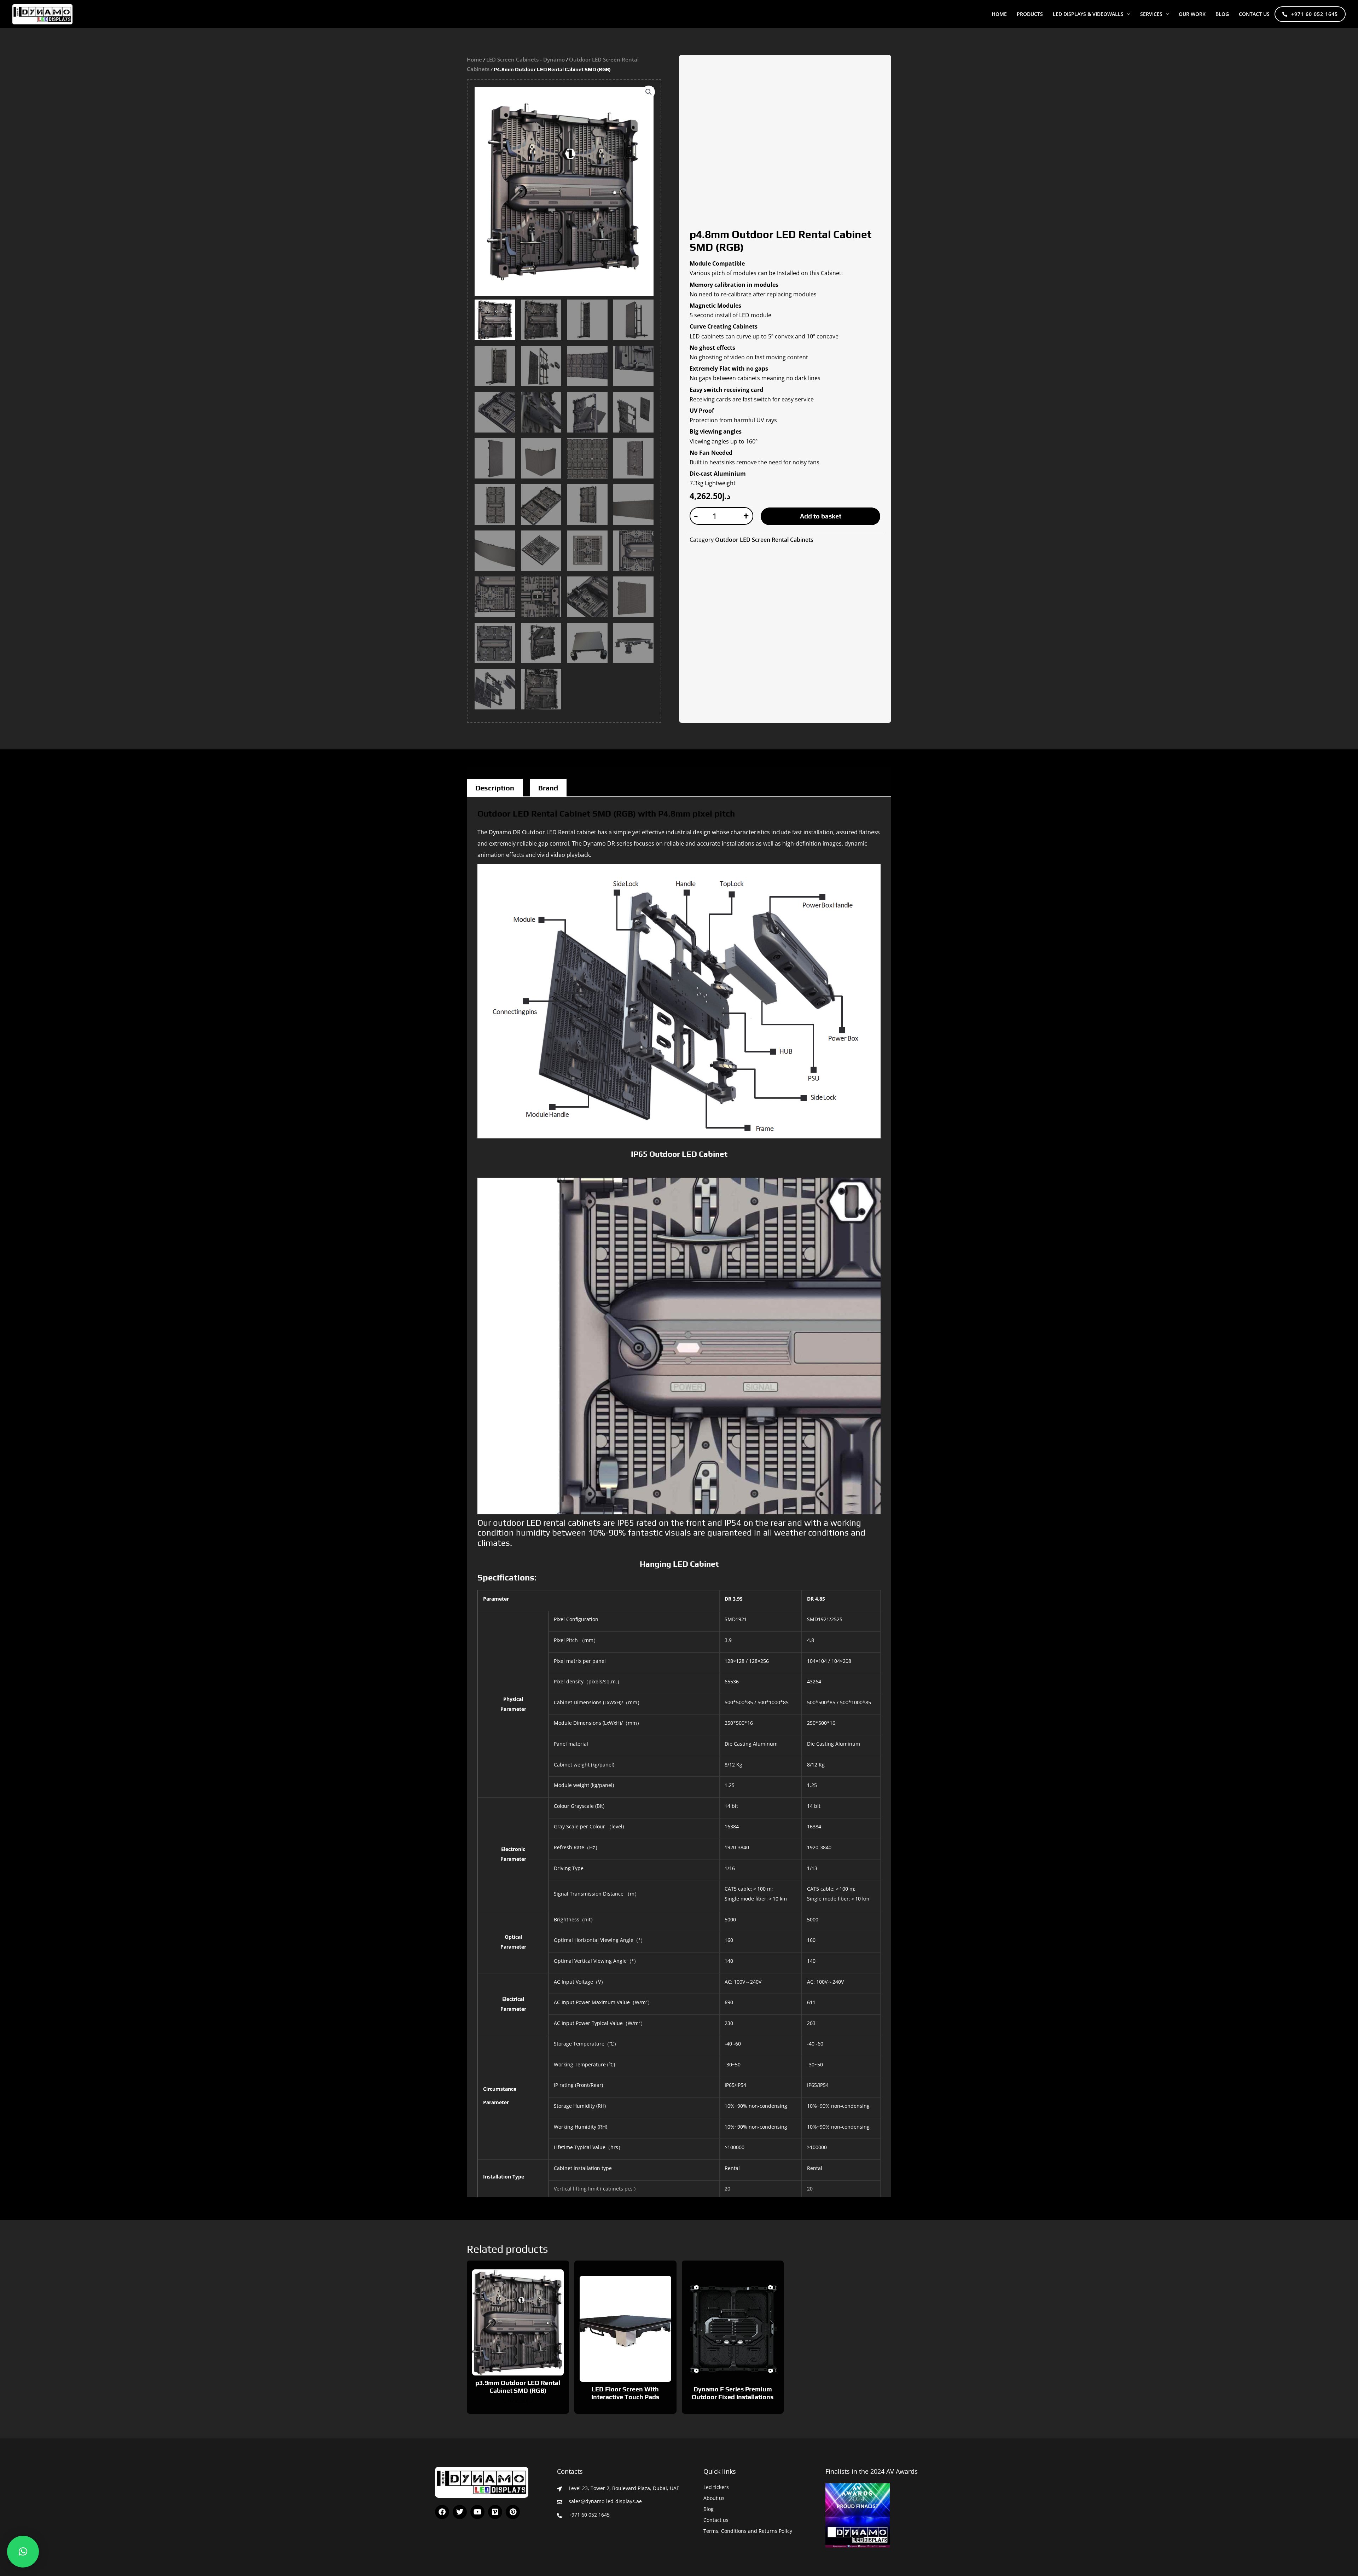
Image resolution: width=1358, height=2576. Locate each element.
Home (999, 14)
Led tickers (716, 2487)
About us (714, 2498)
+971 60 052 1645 (1315, 14)
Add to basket (821, 516)
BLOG (1222, 14)
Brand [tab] (548, 788)
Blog (709, 2509)
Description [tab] (495, 788)
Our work (1192, 14)
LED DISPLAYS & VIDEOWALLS (1088, 14)
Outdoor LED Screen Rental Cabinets (764, 540)
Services (1151, 14)
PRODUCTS (1030, 14)
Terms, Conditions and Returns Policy (748, 2531)
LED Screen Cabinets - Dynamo (526, 59)
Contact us (1254, 14)
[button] (1127, 14)
